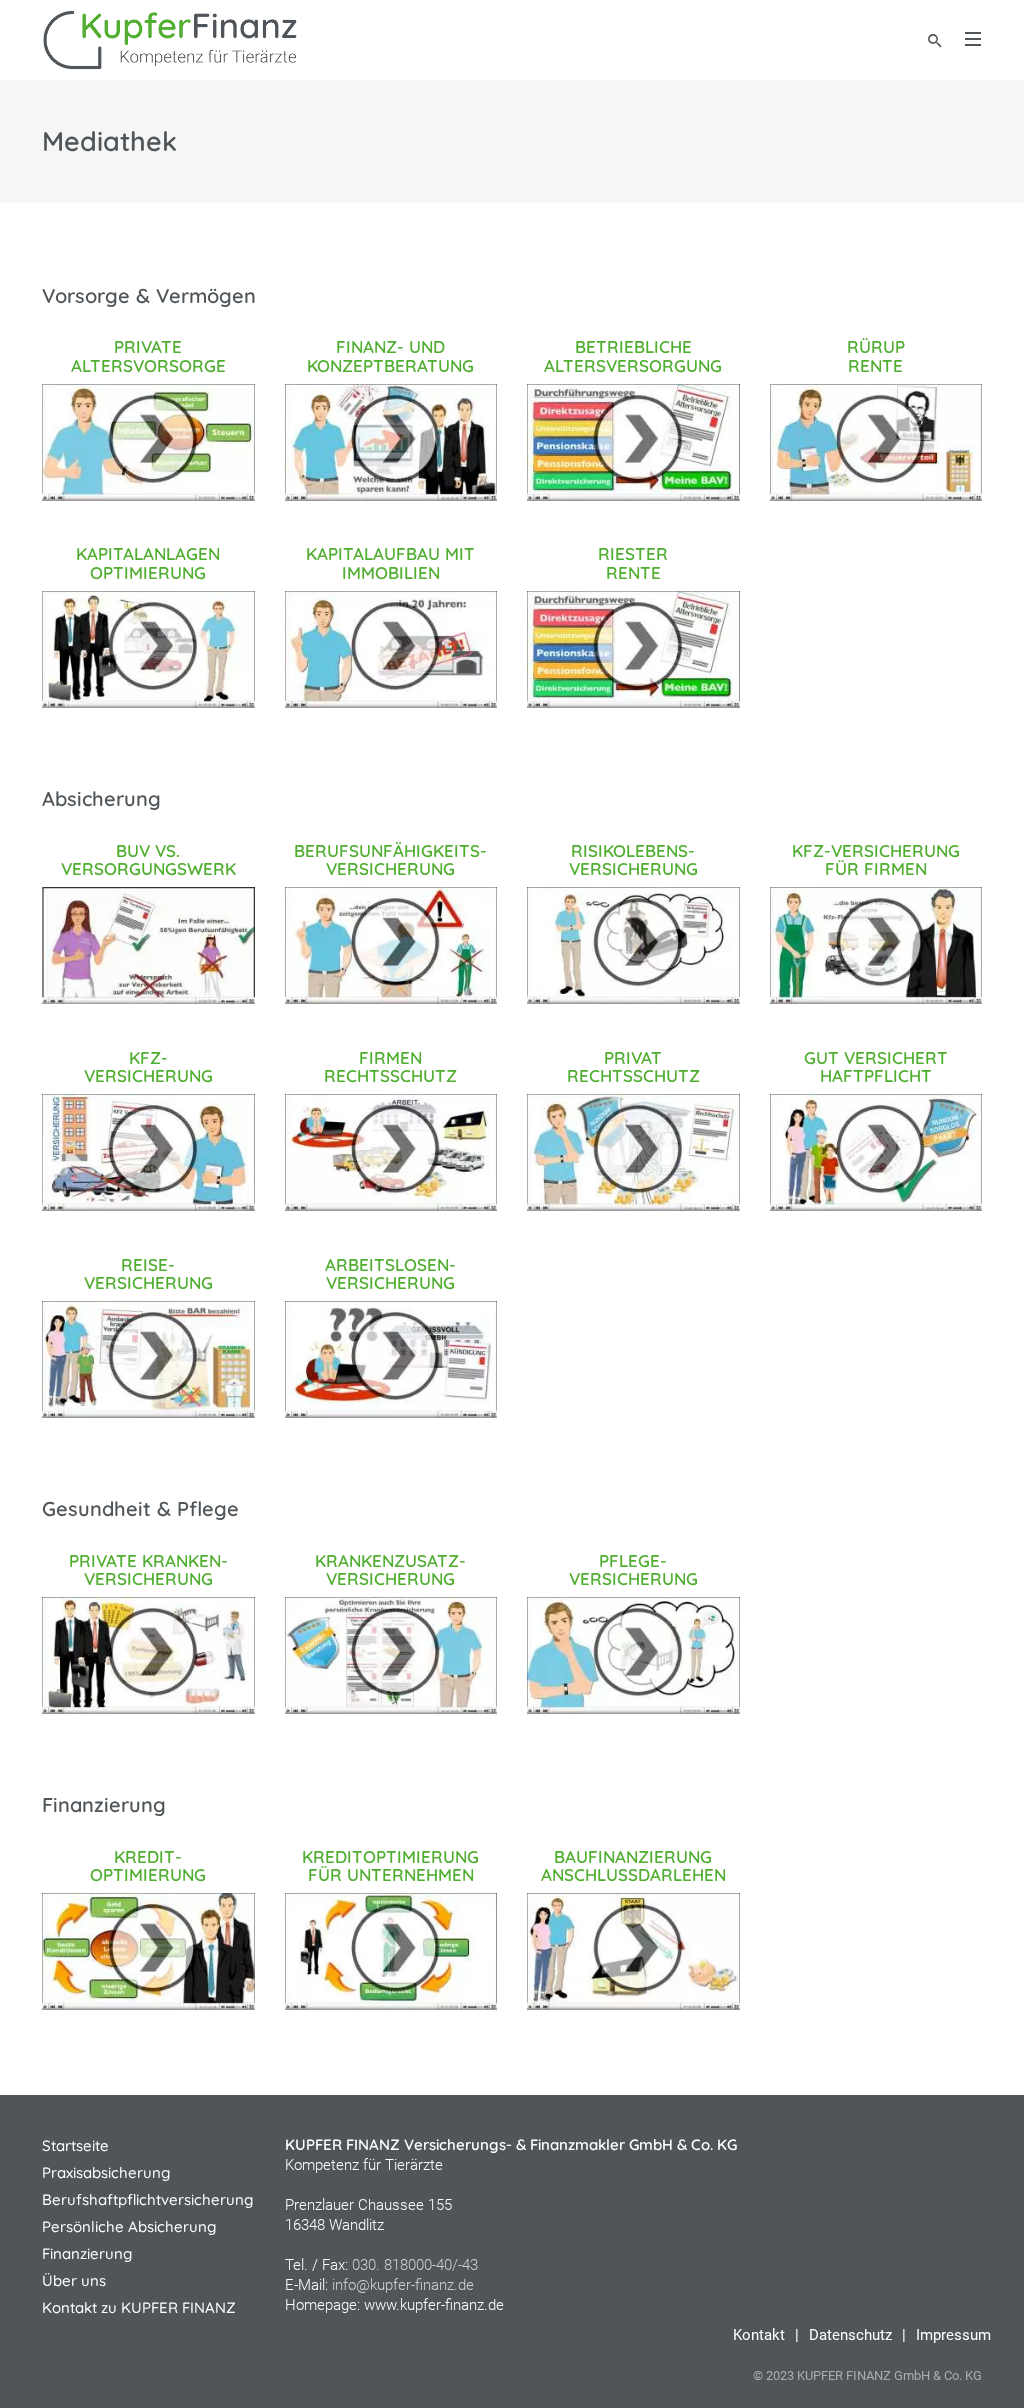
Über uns (74, 2280)
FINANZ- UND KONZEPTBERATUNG (390, 356)
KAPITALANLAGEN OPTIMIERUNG (148, 563)
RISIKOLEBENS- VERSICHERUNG (633, 860)
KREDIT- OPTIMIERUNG (148, 1866)
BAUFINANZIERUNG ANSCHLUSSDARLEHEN (633, 1866)
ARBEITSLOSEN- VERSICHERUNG (390, 1274)
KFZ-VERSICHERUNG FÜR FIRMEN (876, 860)
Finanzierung (87, 2253)
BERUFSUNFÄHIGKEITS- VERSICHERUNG (390, 860)
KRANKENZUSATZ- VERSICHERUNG (390, 1570)
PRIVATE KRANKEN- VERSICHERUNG (148, 1570)
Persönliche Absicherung (129, 2226)
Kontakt (759, 2335)
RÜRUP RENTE (876, 356)
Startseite (75, 2145)
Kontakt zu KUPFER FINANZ (139, 2307)
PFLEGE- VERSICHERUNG (633, 1570)
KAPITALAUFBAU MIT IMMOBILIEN (390, 563)
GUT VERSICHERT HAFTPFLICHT (876, 1067)
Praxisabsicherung (106, 2172)
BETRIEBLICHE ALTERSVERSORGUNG (633, 356)
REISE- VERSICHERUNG (148, 1274)
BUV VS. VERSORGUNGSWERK (148, 860)
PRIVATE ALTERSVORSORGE (148, 356)
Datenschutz (850, 2335)
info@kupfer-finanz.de (403, 2285)
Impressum (953, 2335)
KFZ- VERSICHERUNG (148, 1067)
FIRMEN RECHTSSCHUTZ (390, 1067)
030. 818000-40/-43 (415, 2265)
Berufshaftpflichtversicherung (147, 2199)
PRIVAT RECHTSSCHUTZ (633, 1067)
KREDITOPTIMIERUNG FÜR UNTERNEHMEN (390, 1866)
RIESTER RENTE (633, 563)
